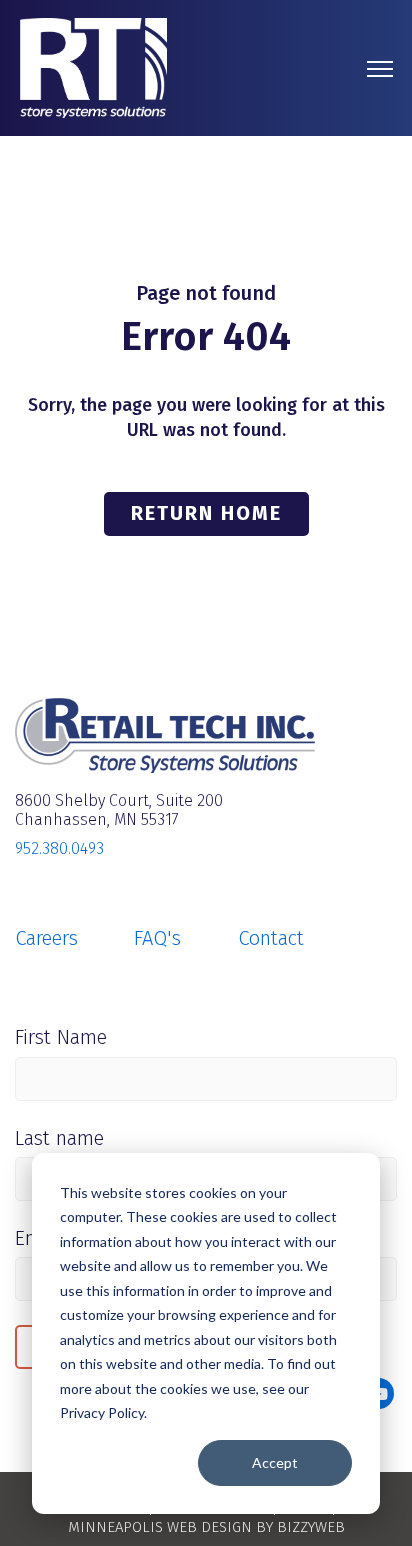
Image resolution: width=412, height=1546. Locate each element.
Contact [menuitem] (271, 938)
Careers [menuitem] (46, 938)
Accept (275, 1462)
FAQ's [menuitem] (157, 938)
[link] (93, 66)
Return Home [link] (206, 513)
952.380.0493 (59, 848)
